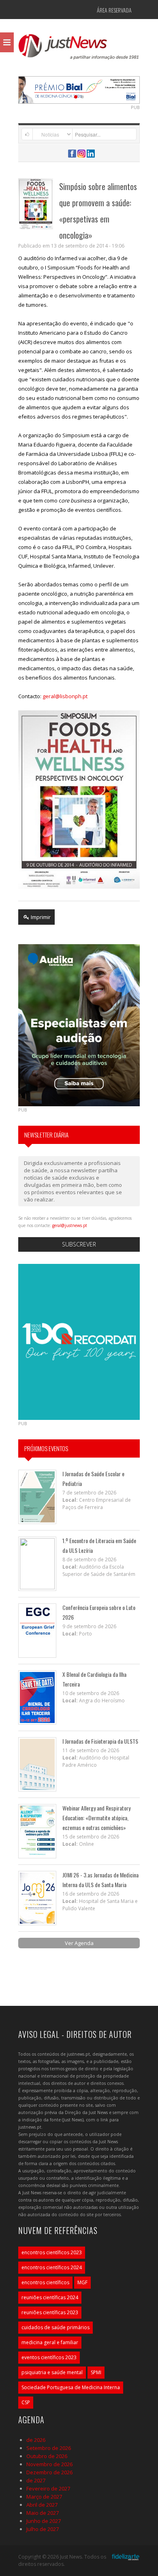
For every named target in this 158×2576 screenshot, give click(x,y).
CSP (26, 2402)
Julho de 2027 (43, 2529)
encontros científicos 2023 (52, 2252)
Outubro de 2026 (47, 2456)
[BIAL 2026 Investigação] (97, 89)
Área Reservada (114, 10)
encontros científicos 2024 (52, 2267)
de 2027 (36, 2480)
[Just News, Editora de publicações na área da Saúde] (79, 49)
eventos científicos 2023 (49, 2357)
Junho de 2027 (44, 2521)
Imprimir (40, 917)
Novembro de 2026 (49, 2464)
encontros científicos (45, 2282)
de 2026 (36, 2440)
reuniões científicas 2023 (50, 2312)
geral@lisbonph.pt (65, 696)
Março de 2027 (44, 2497)
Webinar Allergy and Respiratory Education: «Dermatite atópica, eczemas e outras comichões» (96, 1818)
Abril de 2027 (42, 2505)
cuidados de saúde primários (56, 2327)
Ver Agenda (79, 1943)
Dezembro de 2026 (49, 2472)
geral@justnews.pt (70, 1225)
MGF (82, 2282)
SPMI (96, 2372)
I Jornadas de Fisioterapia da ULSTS (100, 1741)
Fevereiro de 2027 (48, 2488)
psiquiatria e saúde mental (52, 2372)
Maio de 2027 (43, 2513)
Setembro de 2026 (49, 2448)
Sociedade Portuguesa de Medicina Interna (71, 2387)
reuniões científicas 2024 (50, 2297)
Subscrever (79, 1244)
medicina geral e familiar (50, 2342)
